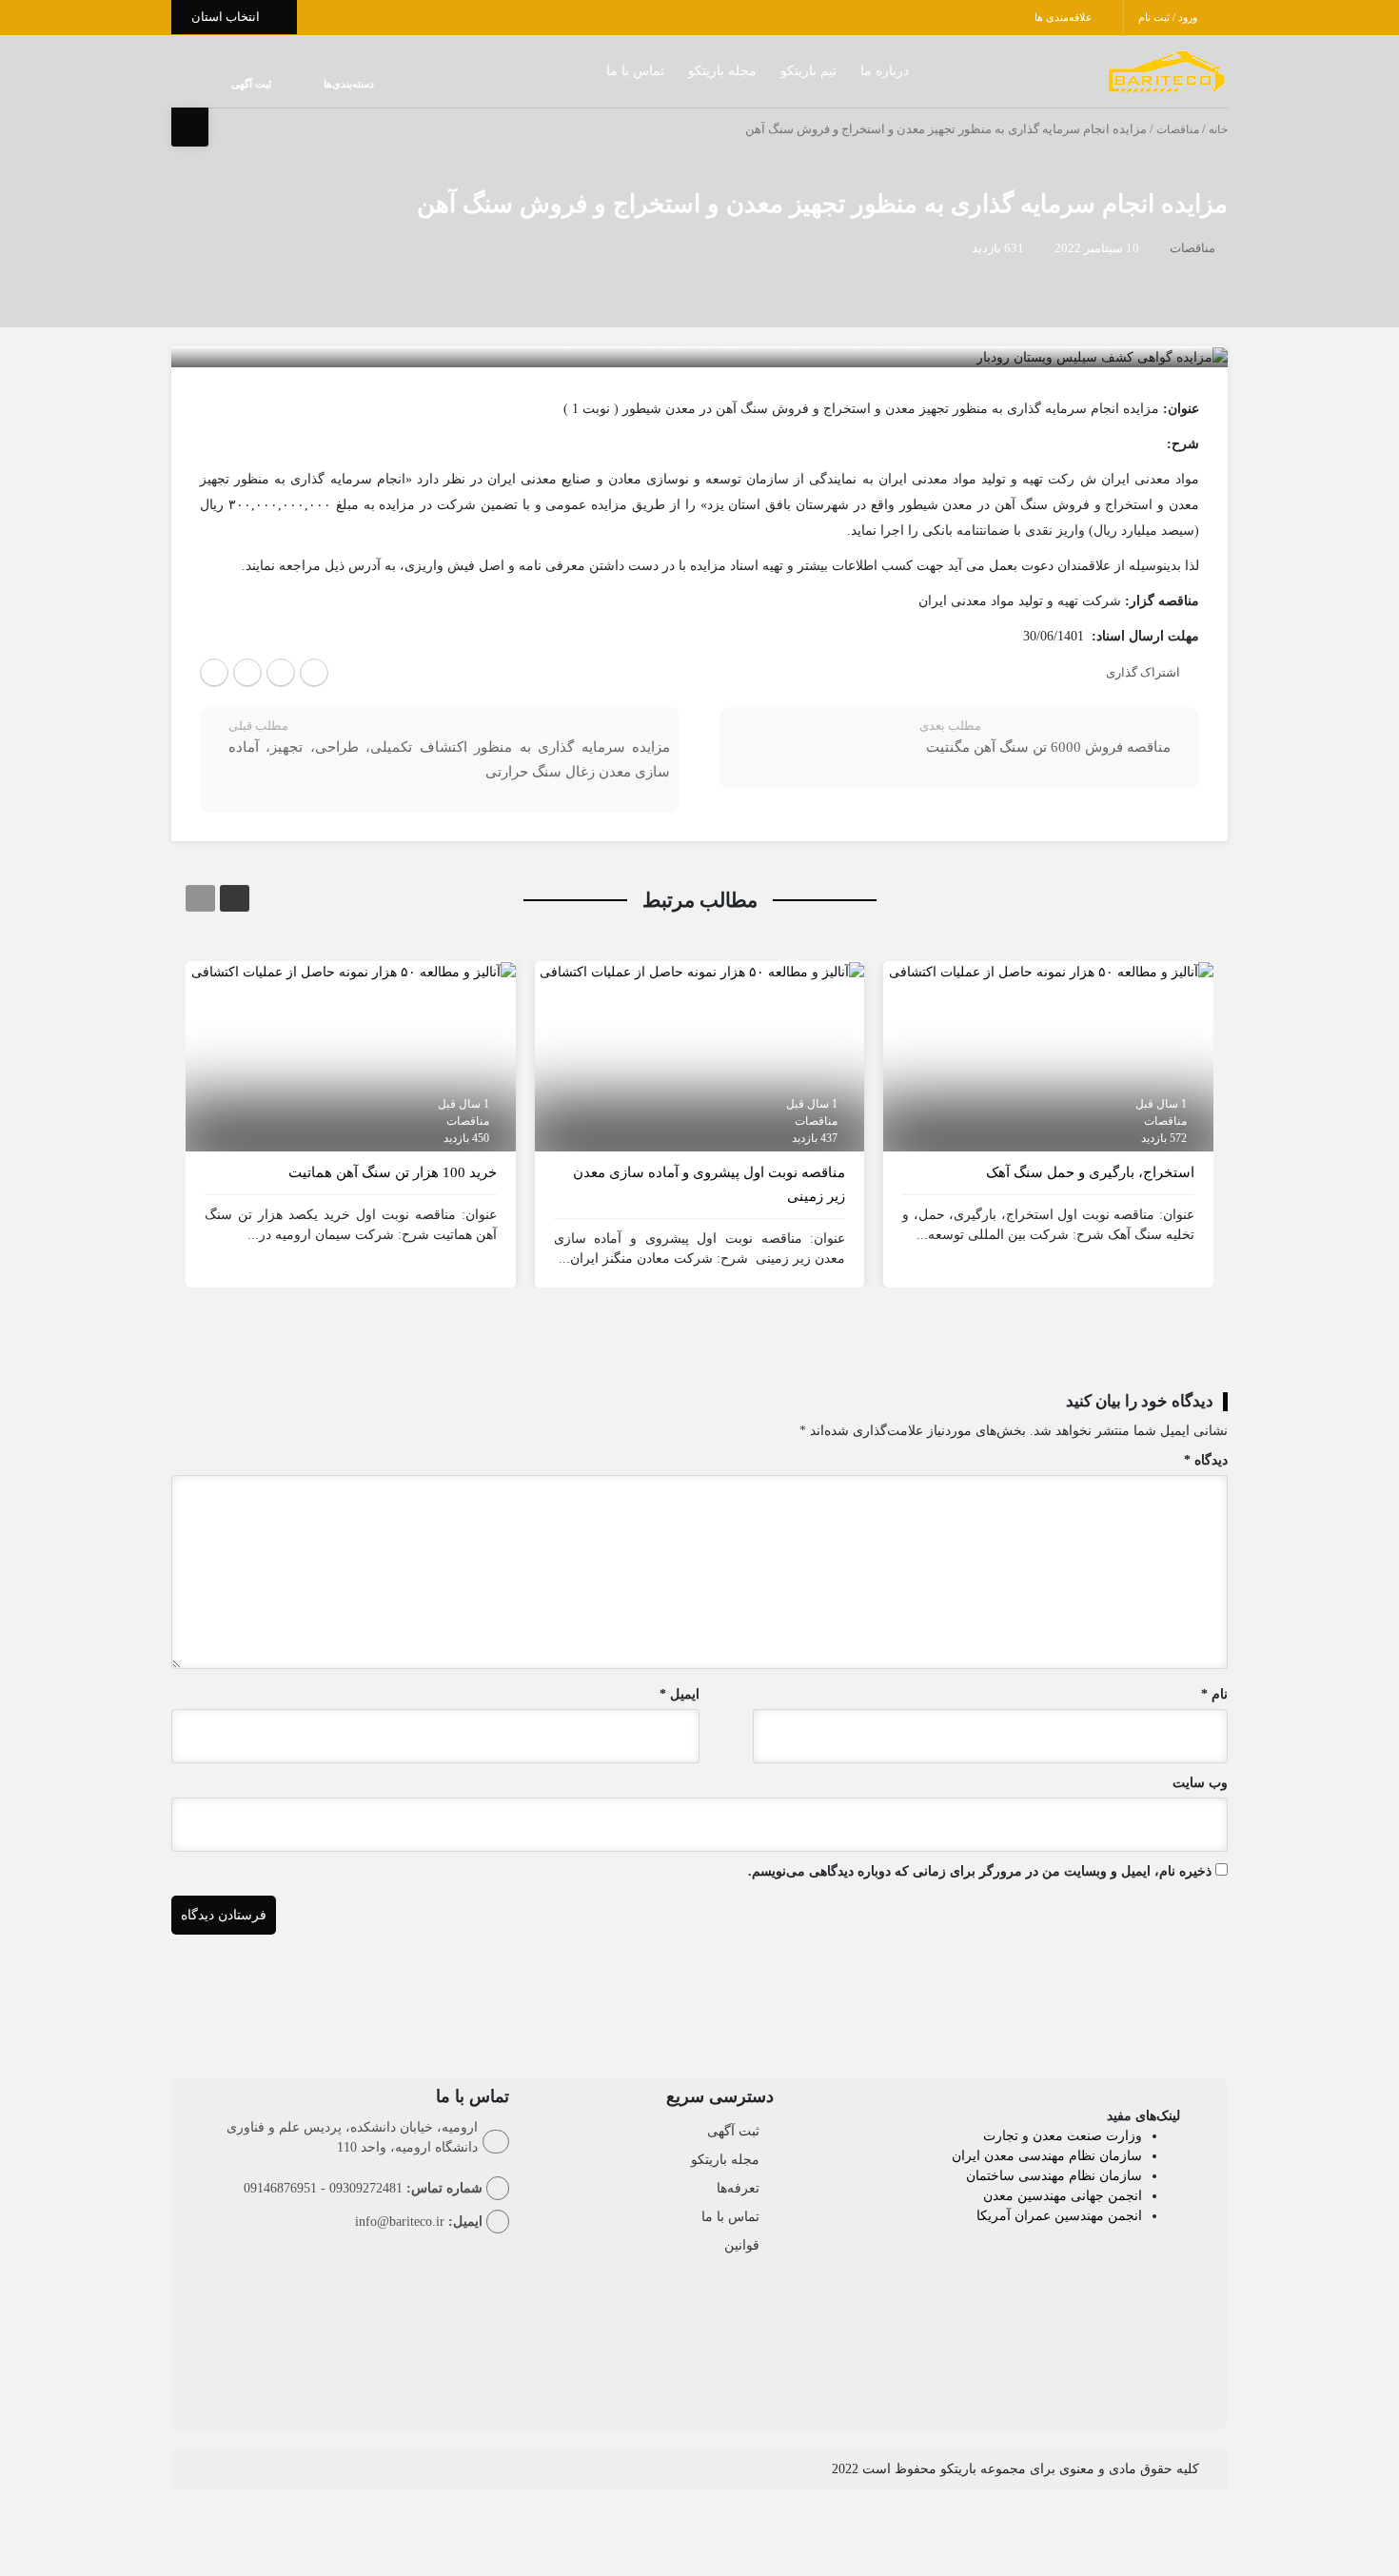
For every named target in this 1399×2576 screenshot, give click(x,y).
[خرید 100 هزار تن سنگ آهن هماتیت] (354, 971)
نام (1214, 1694)
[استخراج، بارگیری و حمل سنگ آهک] (1051, 971)
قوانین (742, 2245)
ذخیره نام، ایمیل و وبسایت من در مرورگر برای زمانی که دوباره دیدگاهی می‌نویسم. (980, 1871)
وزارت (1124, 2136)
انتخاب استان (227, 17)
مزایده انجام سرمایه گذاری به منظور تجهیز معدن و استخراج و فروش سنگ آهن (822, 204)
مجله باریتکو (684, 71)
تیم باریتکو (770, 71)
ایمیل (680, 1694)
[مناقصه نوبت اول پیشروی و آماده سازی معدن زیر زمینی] (702, 971)
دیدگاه (1206, 1460)
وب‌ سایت (1200, 1783)
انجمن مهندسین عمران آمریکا (1059, 2216)
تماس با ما (597, 71)
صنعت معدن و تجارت (1044, 2136)
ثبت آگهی (232, 84)
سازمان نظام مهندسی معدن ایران (1047, 2156)
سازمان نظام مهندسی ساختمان (1054, 2176)
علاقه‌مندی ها (1065, 17)
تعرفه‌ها (738, 2188)
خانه (1218, 129)
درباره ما (847, 71)
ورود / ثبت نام (1169, 17)
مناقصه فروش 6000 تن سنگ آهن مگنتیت (1048, 747)
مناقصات (1178, 129)
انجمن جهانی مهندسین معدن (1063, 2196)
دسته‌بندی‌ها (292, 84)
